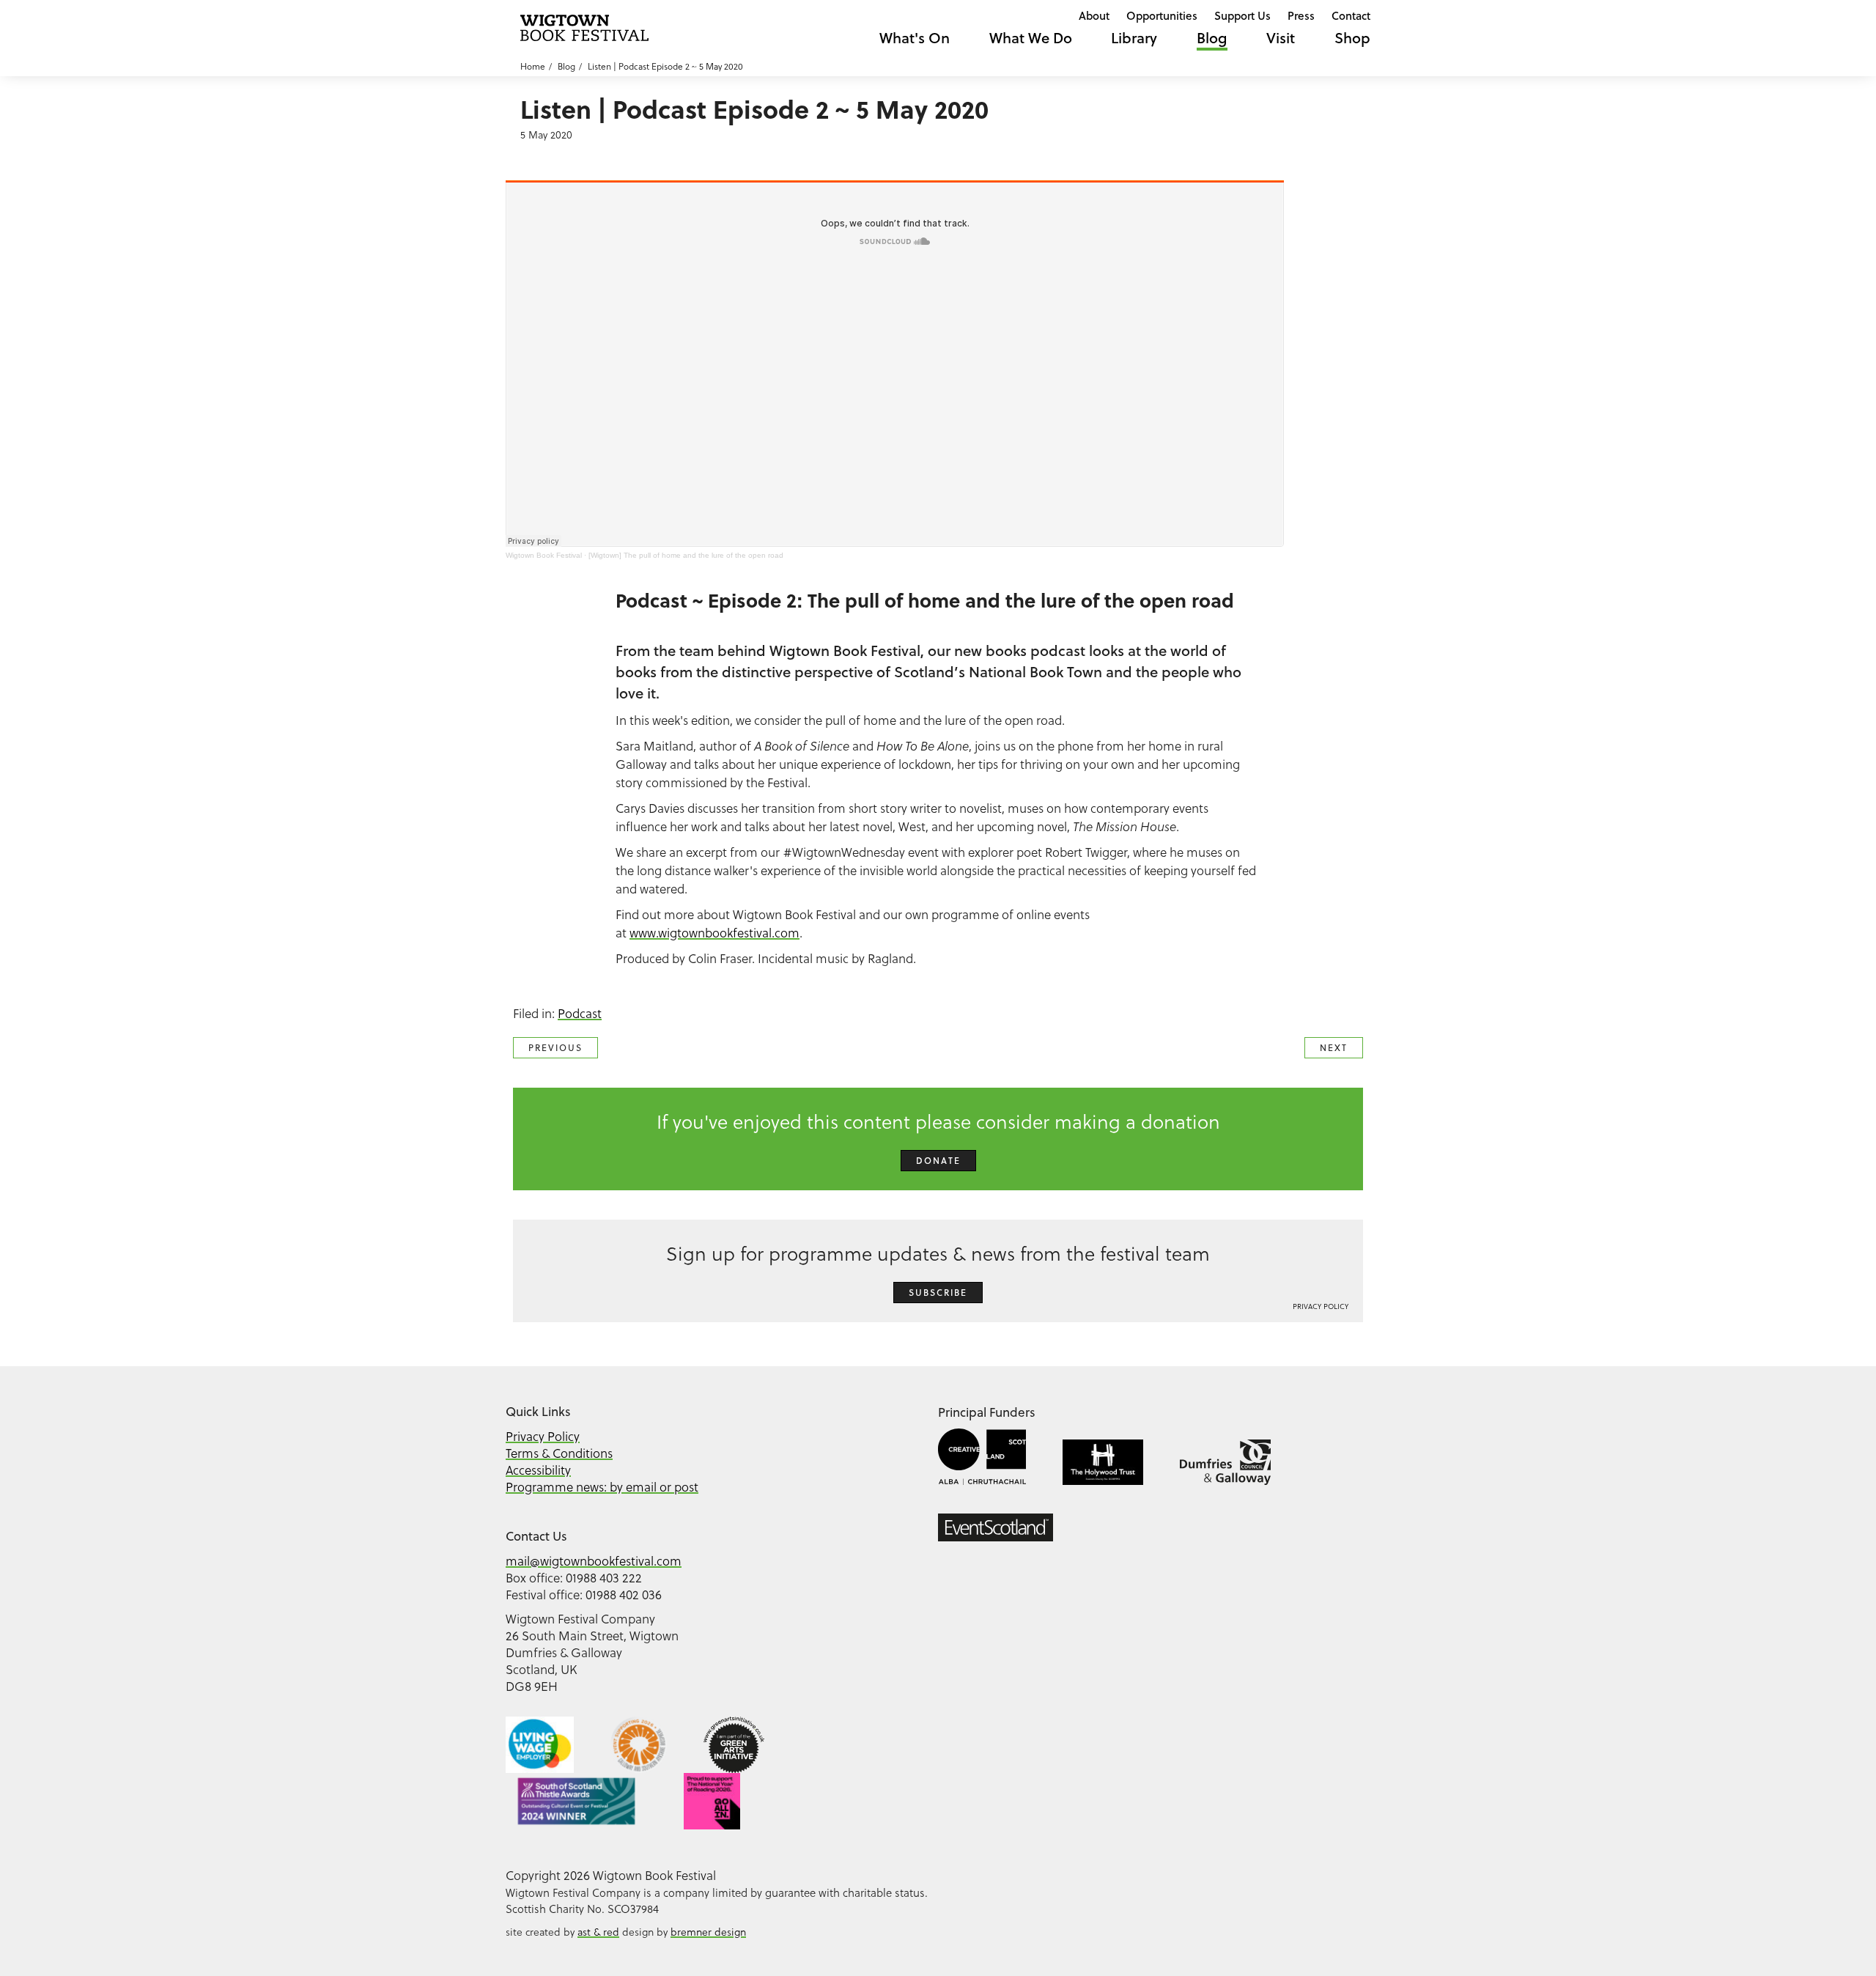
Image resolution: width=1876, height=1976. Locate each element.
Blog (1212, 38)
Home (533, 66)
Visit (1281, 38)
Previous (555, 1048)
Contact (1351, 15)
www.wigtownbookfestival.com (714, 933)
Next (1334, 1048)
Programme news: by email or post (602, 1487)
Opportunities (1162, 15)
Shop (1352, 38)
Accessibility (538, 1470)
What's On (915, 38)
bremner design (708, 1932)
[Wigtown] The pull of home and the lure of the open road (686, 555)
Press (1301, 15)
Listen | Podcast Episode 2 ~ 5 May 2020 (665, 66)
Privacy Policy (1321, 1306)
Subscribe (938, 1293)
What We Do (1031, 38)
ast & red (598, 1932)
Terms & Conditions (559, 1453)
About (1094, 15)
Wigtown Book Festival (544, 555)
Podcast (580, 1013)
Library (1134, 38)
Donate (938, 1161)
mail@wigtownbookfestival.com (594, 1561)
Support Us (1242, 15)
